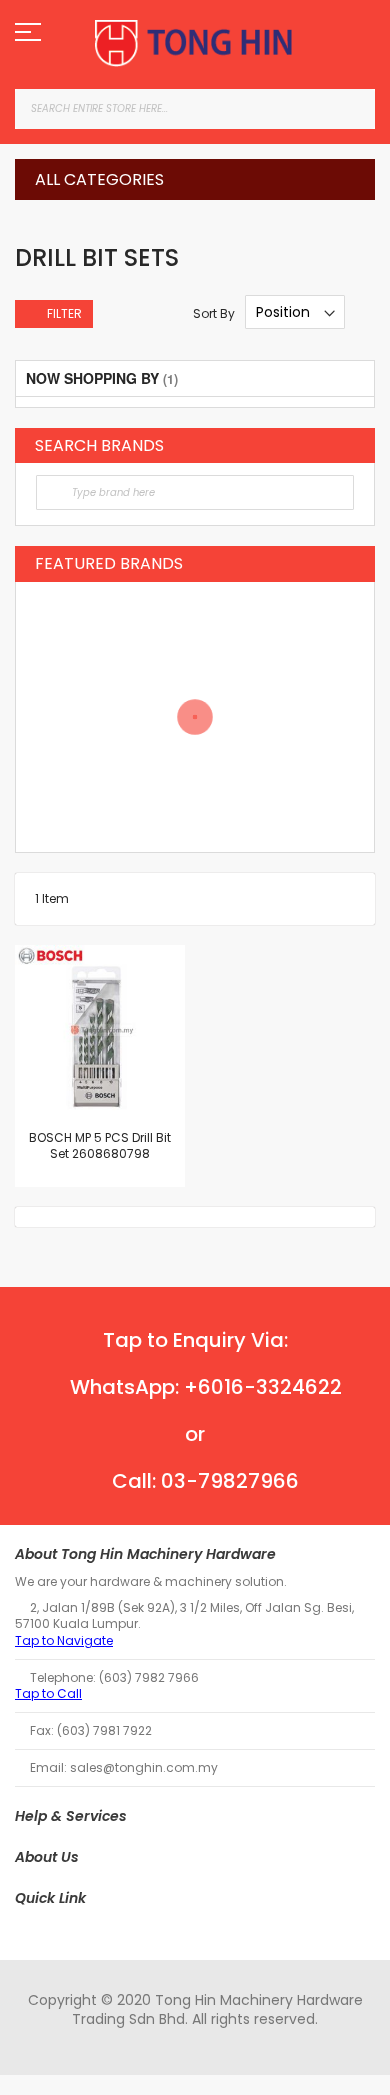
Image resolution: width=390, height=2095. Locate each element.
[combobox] (195, 109)
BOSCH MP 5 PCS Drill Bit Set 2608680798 (100, 1145)
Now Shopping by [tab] (92, 378)
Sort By (214, 312)
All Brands (349, 445)
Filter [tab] (64, 313)
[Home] (195, 43)
